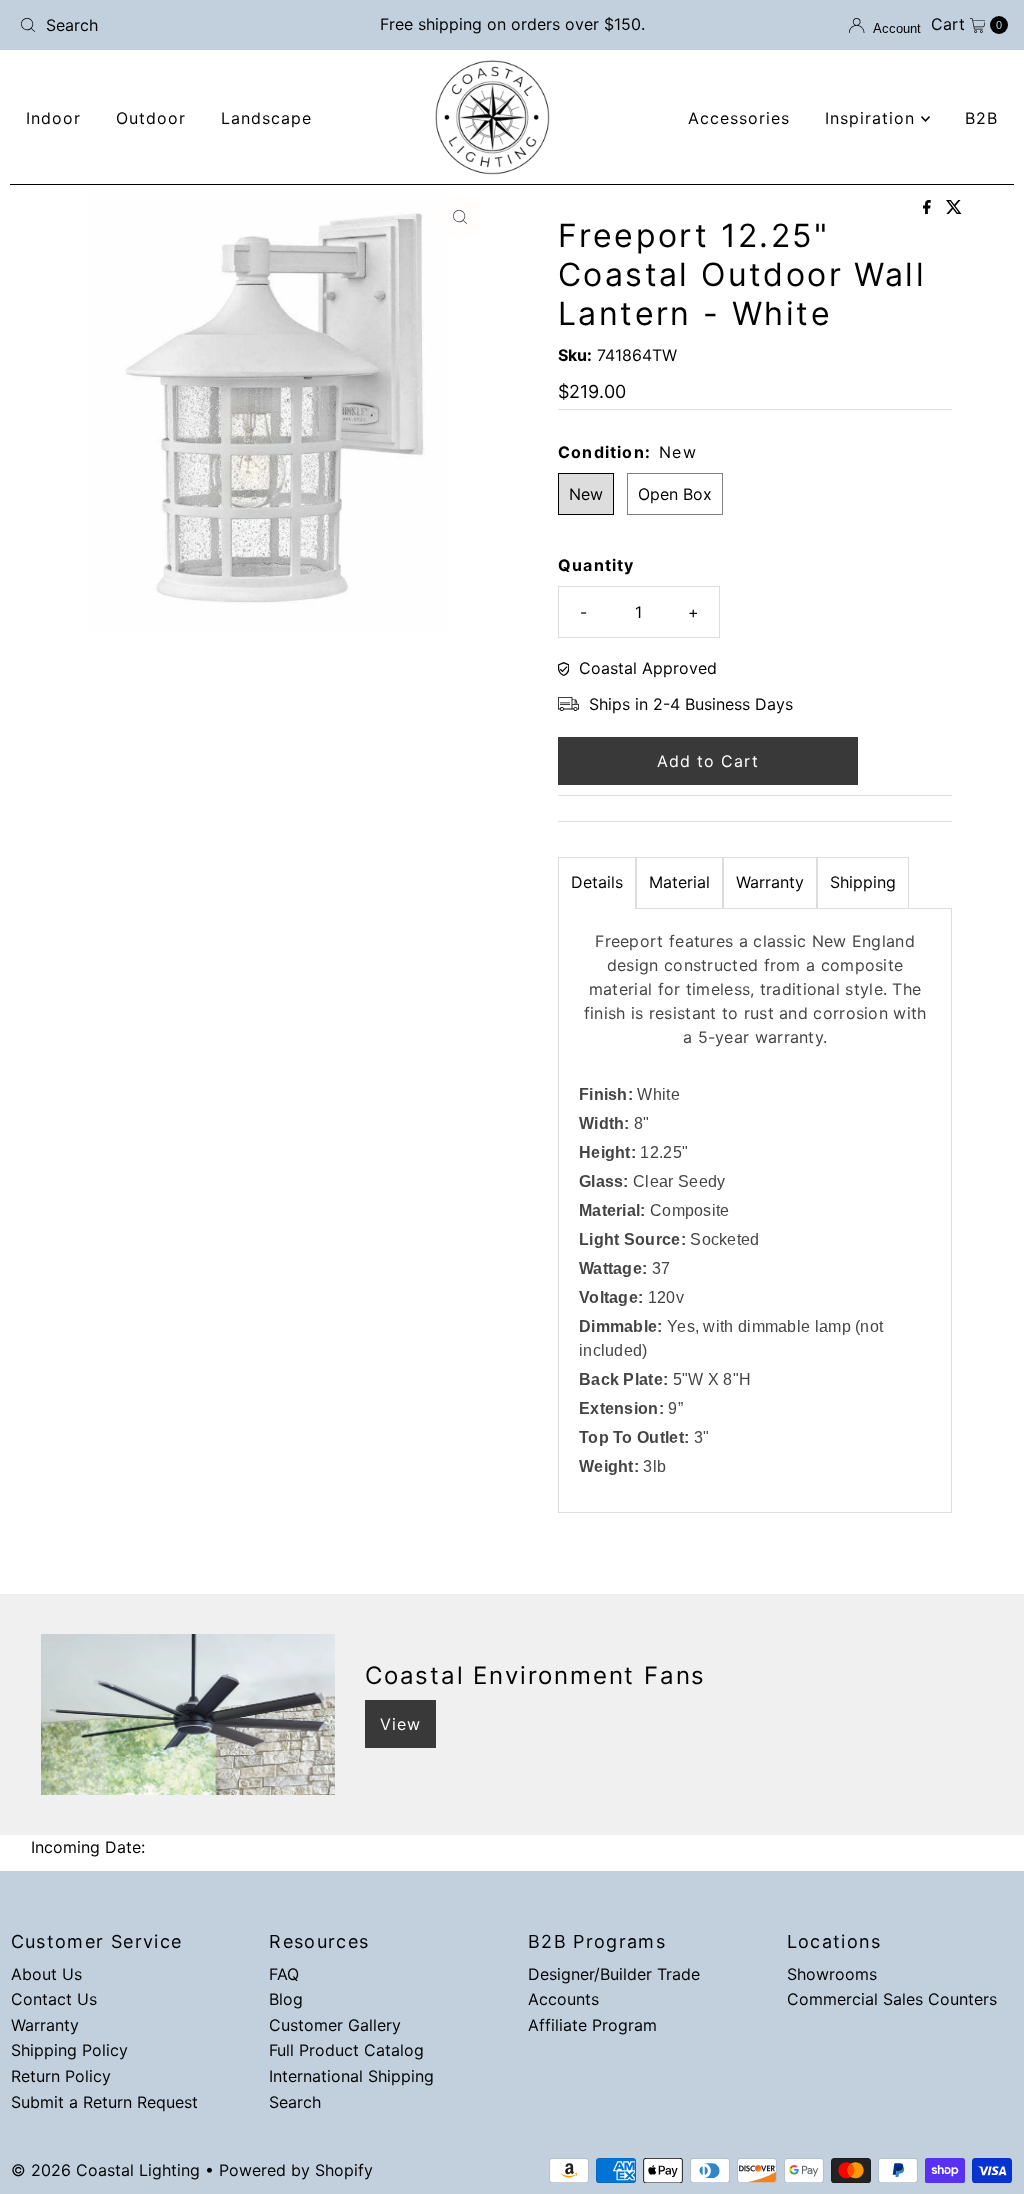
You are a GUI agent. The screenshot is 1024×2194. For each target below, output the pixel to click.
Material (679, 882)
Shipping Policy (69, 2050)
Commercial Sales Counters (892, 1999)
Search (295, 2102)
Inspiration (873, 118)
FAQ (284, 1974)
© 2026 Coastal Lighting (105, 2170)
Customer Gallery (335, 2025)
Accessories (739, 118)
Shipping (863, 882)
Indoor (53, 118)
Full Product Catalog (346, 2050)
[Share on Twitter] (954, 208)
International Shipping (351, 2076)
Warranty (770, 882)
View (400, 1724)
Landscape (266, 118)
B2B (981, 118)
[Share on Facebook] (929, 208)
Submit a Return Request (104, 2102)
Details (597, 882)
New (586, 494)
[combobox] (173, 25)
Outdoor (151, 118)
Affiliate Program (592, 2025)
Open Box (675, 494)
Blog (286, 1999)
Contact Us (54, 1999)
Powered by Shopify (296, 2170)
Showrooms (832, 1974)
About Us (46, 1974)
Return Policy (61, 2076)
